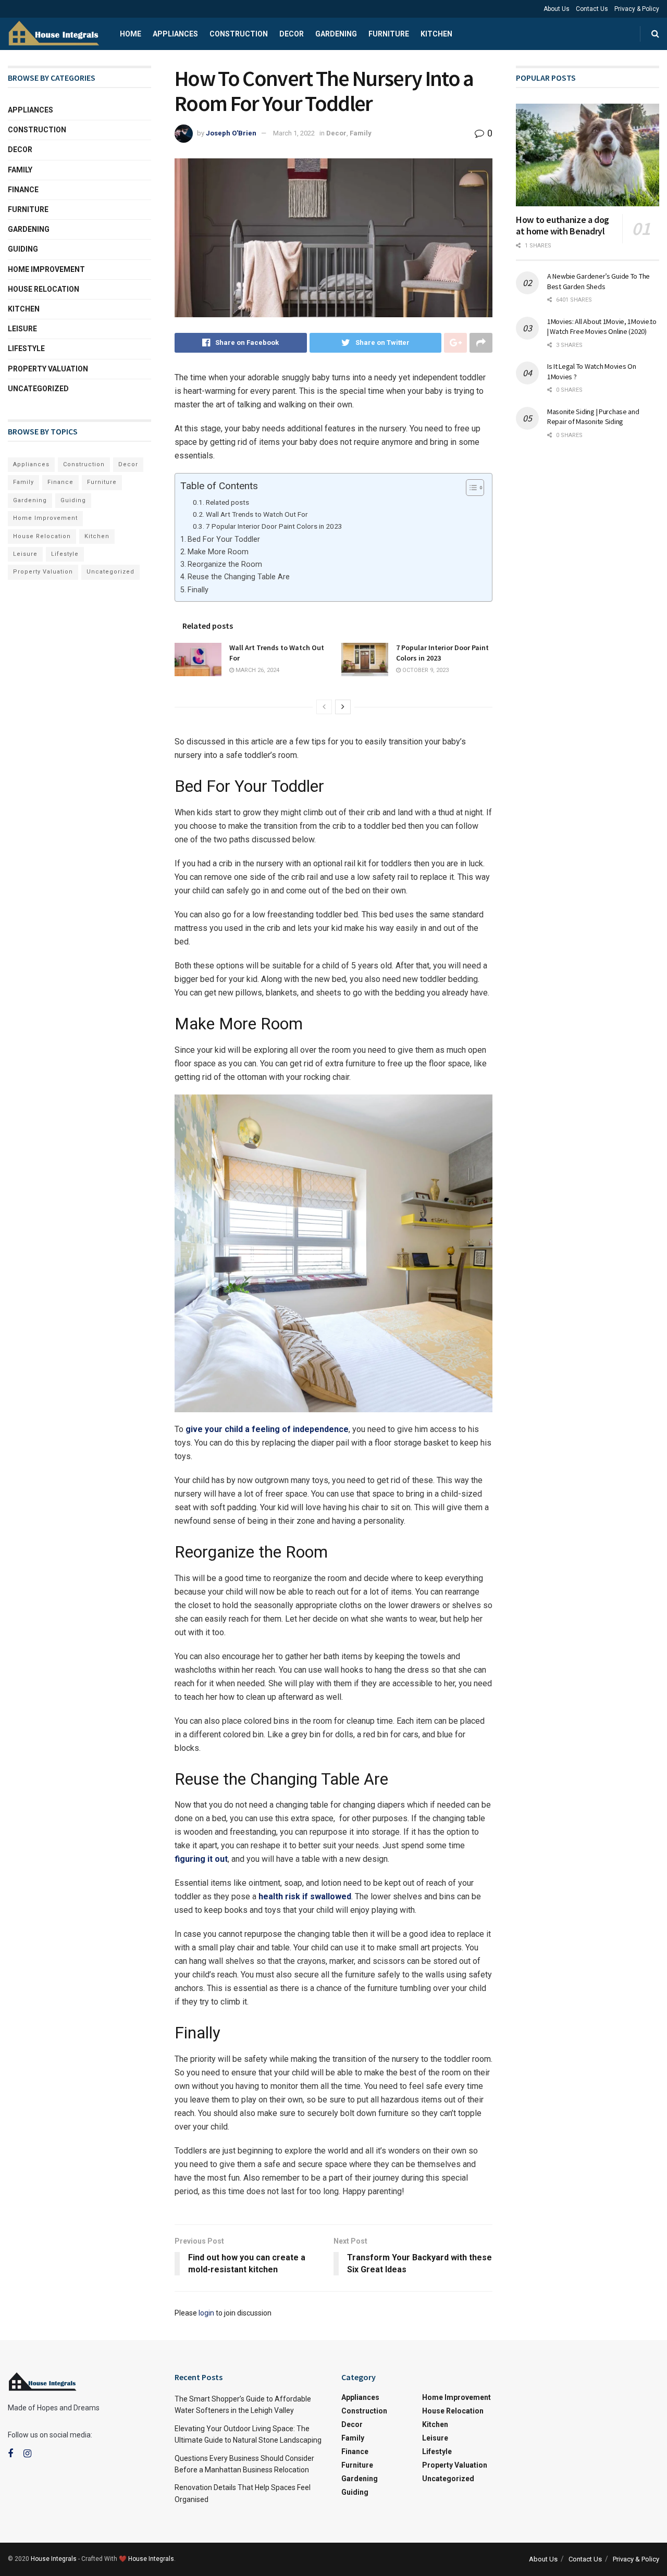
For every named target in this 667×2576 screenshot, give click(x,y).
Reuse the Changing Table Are (239, 577)
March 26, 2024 (257, 670)
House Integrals (54, 2559)
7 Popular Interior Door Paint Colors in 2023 (274, 526)
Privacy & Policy (637, 9)
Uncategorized (38, 389)
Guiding (23, 249)
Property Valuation (48, 369)
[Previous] (324, 707)
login (206, 2313)
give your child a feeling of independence (267, 1429)
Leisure (22, 329)
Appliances (175, 34)
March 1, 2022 (294, 133)
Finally (198, 590)
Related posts (227, 502)
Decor (292, 34)
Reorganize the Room (225, 564)
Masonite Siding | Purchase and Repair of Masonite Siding (593, 417)
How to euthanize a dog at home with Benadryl (563, 226)
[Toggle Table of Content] (470, 488)
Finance (23, 190)
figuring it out (201, 1859)
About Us (557, 9)
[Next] (343, 707)
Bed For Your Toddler (224, 539)
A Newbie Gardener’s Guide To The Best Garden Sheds (598, 281)
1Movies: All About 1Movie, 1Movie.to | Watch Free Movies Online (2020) (602, 327)
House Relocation (44, 289)
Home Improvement (46, 269)
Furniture (389, 34)
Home (131, 34)
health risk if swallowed (305, 1896)
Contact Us (592, 9)
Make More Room (218, 552)
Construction (239, 34)
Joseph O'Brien (231, 133)
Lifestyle (26, 349)
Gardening (336, 34)
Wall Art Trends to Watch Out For (257, 514)
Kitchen (436, 34)
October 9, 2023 (425, 670)
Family (361, 133)
